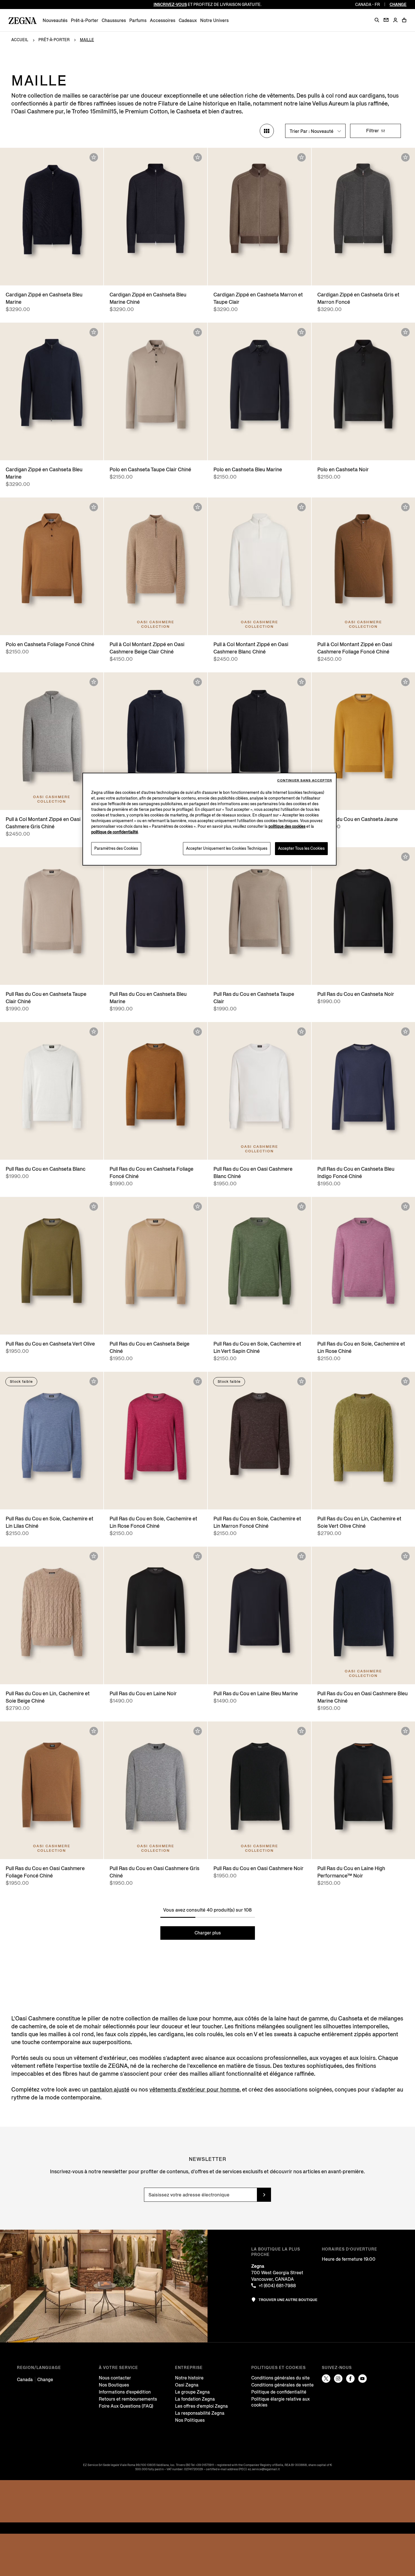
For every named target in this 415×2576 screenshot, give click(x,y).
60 (89, 276)
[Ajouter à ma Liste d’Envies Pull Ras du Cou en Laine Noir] (198, 1556)
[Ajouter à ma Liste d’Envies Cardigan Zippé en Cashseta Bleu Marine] (94, 157)
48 (25, 276)
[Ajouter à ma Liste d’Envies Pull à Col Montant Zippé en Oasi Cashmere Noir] (302, 682)
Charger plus (208, 1933)
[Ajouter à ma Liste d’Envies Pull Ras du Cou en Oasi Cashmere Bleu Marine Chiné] (405, 1556)
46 (14, 276)
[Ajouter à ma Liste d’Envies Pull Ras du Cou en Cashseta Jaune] (405, 682)
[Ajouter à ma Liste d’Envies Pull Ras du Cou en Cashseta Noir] (405, 857)
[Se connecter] (395, 20)
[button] (377, 20)
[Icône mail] (386, 20)
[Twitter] (326, 2379)
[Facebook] (350, 2379)
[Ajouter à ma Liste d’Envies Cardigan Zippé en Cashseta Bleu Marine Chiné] (198, 157)
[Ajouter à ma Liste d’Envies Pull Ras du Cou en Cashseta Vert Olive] (94, 1206)
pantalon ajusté (110, 2090)
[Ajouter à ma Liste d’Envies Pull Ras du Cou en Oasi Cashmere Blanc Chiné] (302, 1032)
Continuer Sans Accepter (305, 780)
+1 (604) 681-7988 (277, 2286)
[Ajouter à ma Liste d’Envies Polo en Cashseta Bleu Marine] (302, 332)
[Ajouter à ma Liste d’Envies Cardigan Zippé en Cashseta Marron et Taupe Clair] (302, 157)
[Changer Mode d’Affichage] (267, 131)
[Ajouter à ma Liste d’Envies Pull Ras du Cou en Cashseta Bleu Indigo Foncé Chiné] (405, 1032)
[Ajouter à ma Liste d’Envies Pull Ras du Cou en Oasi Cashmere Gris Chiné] (198, 1731)
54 (57, 276)
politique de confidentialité (115, 832)
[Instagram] (338, 2379)
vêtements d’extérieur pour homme (194, 2090)
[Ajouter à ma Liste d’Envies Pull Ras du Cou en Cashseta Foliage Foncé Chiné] (198, 1032)
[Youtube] (362, 2379)
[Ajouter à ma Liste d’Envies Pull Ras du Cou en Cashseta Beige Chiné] (198, 1206)
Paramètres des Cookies (116, 848)
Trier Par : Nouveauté (312, 131)
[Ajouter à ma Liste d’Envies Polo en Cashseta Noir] (405, 332)
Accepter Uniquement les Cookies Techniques (227, 848)
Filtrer (373, 131)
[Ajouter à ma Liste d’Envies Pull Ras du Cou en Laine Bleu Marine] (302, 1556)
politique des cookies (287, 826)
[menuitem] (55, 20)
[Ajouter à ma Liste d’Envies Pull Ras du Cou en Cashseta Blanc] (94, 1032)
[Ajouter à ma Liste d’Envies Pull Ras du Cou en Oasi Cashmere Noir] (302, 1731)
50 (35, 276)
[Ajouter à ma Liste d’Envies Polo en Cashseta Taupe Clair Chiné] (198, 332)
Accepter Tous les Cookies (301, 848)
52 (46, 276)
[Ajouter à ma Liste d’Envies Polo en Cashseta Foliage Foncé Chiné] (94, 507)
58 (78, 276)
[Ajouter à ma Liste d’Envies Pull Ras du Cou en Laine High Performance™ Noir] (405, 1731)
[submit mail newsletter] (264, 2195)
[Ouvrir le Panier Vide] (404, 20)
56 (68, 276)
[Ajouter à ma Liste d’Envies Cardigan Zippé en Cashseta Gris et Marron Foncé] (405, 157)
